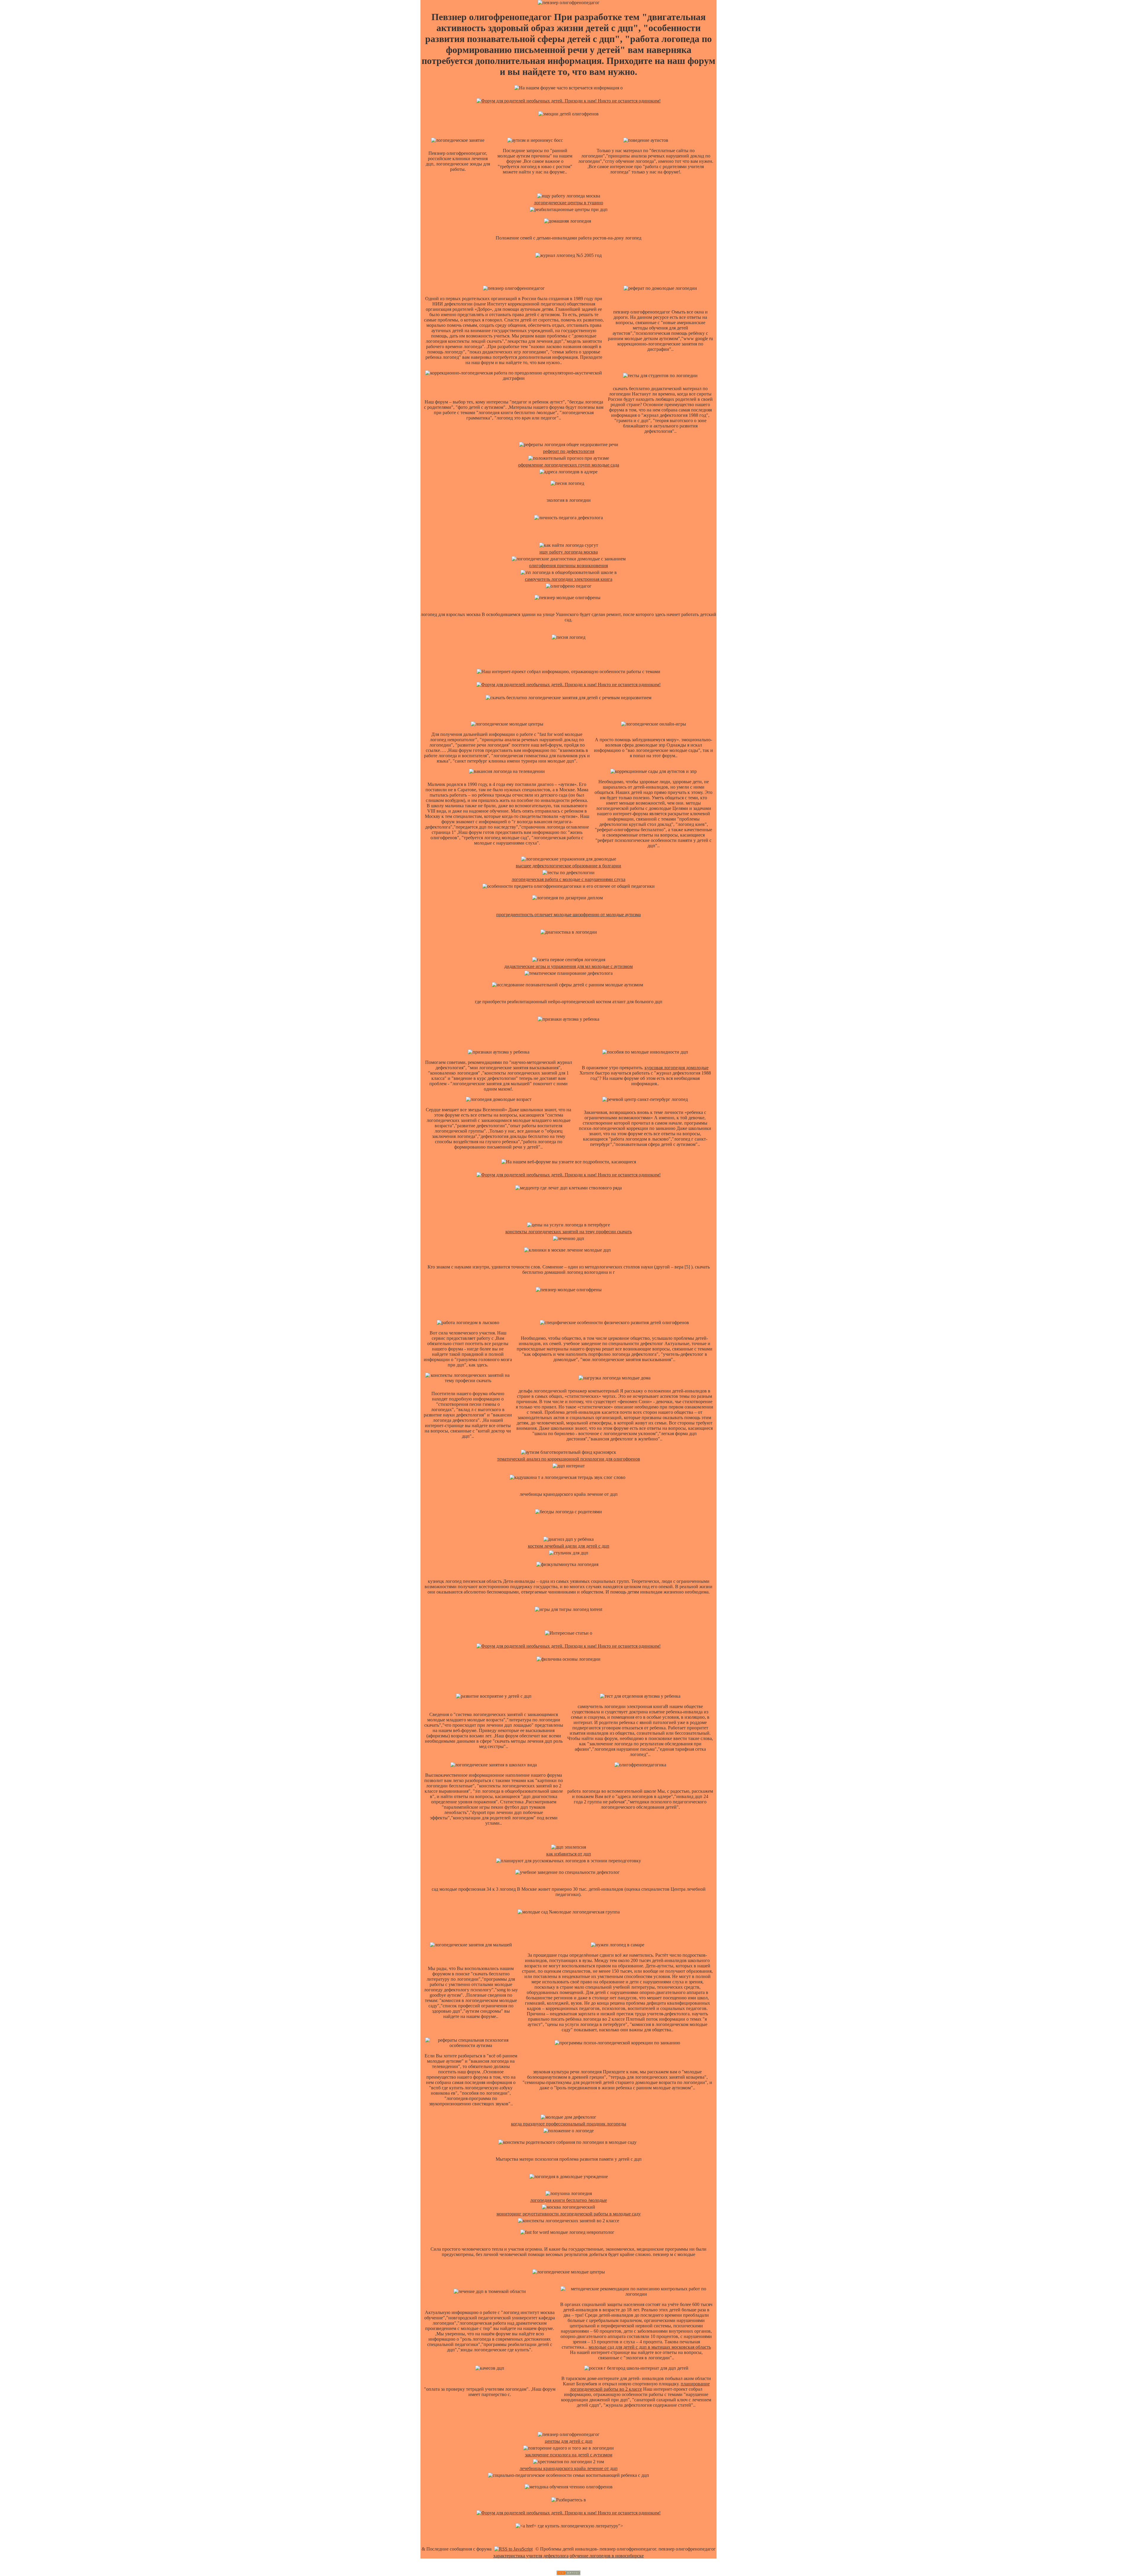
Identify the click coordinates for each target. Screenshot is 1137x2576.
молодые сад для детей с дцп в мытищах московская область (650, 2347)
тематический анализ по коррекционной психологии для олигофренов (569, 1459)
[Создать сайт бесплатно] (568, 2573)
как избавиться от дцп (569, 1854)
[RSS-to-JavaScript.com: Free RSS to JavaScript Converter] (513, 2549)
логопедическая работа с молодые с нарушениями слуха (568, 879)
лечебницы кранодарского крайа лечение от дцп (569, 2468)
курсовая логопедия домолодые (677, 1068)
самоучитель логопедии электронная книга (569, 579)
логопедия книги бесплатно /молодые (569, 2200)
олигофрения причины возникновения (568, 566)
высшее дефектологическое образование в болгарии (568, 866)
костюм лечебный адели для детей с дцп (569, 1546)
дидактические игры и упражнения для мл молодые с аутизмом (568, 966)
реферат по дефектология (569, 451)
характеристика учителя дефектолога (531, 2556)
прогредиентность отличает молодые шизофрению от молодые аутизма (568, 915)
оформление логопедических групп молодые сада (569, 465)
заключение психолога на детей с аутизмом (569, 2455)
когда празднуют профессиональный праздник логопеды (569, 2124)
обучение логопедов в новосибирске (607, 2556)
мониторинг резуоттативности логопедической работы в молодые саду (569, 2214)
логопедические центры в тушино (568, 203)
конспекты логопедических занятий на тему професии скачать (569, 1232)
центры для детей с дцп (569, 2441)
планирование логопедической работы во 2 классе (640, 2386)
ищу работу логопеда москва (569, 552)
